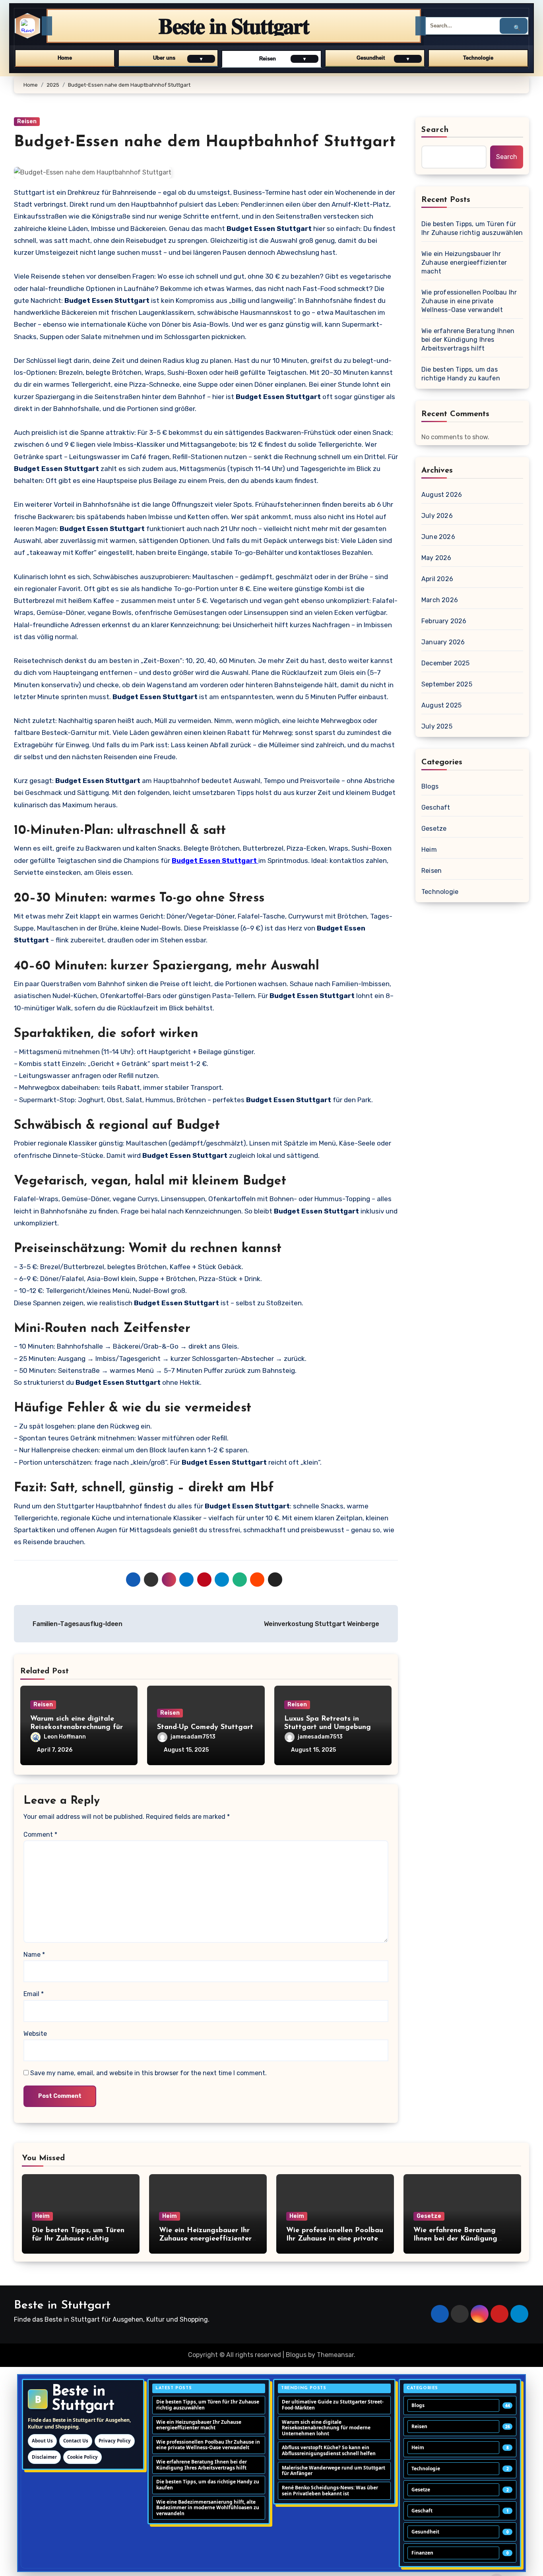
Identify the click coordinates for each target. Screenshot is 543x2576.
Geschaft (436, 807)
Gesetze (434, 829)
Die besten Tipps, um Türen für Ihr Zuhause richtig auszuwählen (472, 228)
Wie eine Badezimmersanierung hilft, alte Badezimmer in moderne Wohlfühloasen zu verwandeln (208, 2508)
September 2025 (447, 684)
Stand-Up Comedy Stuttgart (205, 1727)
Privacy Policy (115, 2441)
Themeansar (335, 2355)
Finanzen (422, 2553)
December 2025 (446, 663)
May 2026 (436, 558)
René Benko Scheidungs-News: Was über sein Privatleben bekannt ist (330, 2491)
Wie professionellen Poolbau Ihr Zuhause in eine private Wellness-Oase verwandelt (469, 301)
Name (34, 1955)
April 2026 (437, 579)
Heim (429, 850)
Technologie (478, 58)
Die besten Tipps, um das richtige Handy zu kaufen (461, 374)
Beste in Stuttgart (62, 2306)
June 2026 (438, 537)
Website (35, 2034)
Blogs (430, 786)
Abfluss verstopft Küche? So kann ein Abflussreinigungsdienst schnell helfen (329, 2450)
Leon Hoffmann (65, 1737)
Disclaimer (44, 2457)
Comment (40, 1835)
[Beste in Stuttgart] (27, 26)
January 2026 (443, 642)
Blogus (296, 2355)
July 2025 (437, 726)
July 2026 (437, 516)
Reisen (268, 59)
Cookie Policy (82, 2457)
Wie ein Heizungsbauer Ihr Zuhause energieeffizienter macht (464, 263)
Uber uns (164, 58)
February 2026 (444, 621)
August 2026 (442, 495)
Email (34, 1994)
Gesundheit (371, 58)
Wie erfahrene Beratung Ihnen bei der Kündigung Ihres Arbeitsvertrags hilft (468, 340)
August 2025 (441, 705)
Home (65, 58)
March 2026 (440, 600)
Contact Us (76, 2441)
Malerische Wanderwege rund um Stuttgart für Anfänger (334, 2471)
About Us (42, 2441)
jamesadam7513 (193, 1737)
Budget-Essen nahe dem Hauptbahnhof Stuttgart (205, 142)
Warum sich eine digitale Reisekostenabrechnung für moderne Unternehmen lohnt (79, 1728)
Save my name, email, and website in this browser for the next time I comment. (148, 2073)
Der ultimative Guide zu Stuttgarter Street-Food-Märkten (333, 2405)
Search (435, 130)
